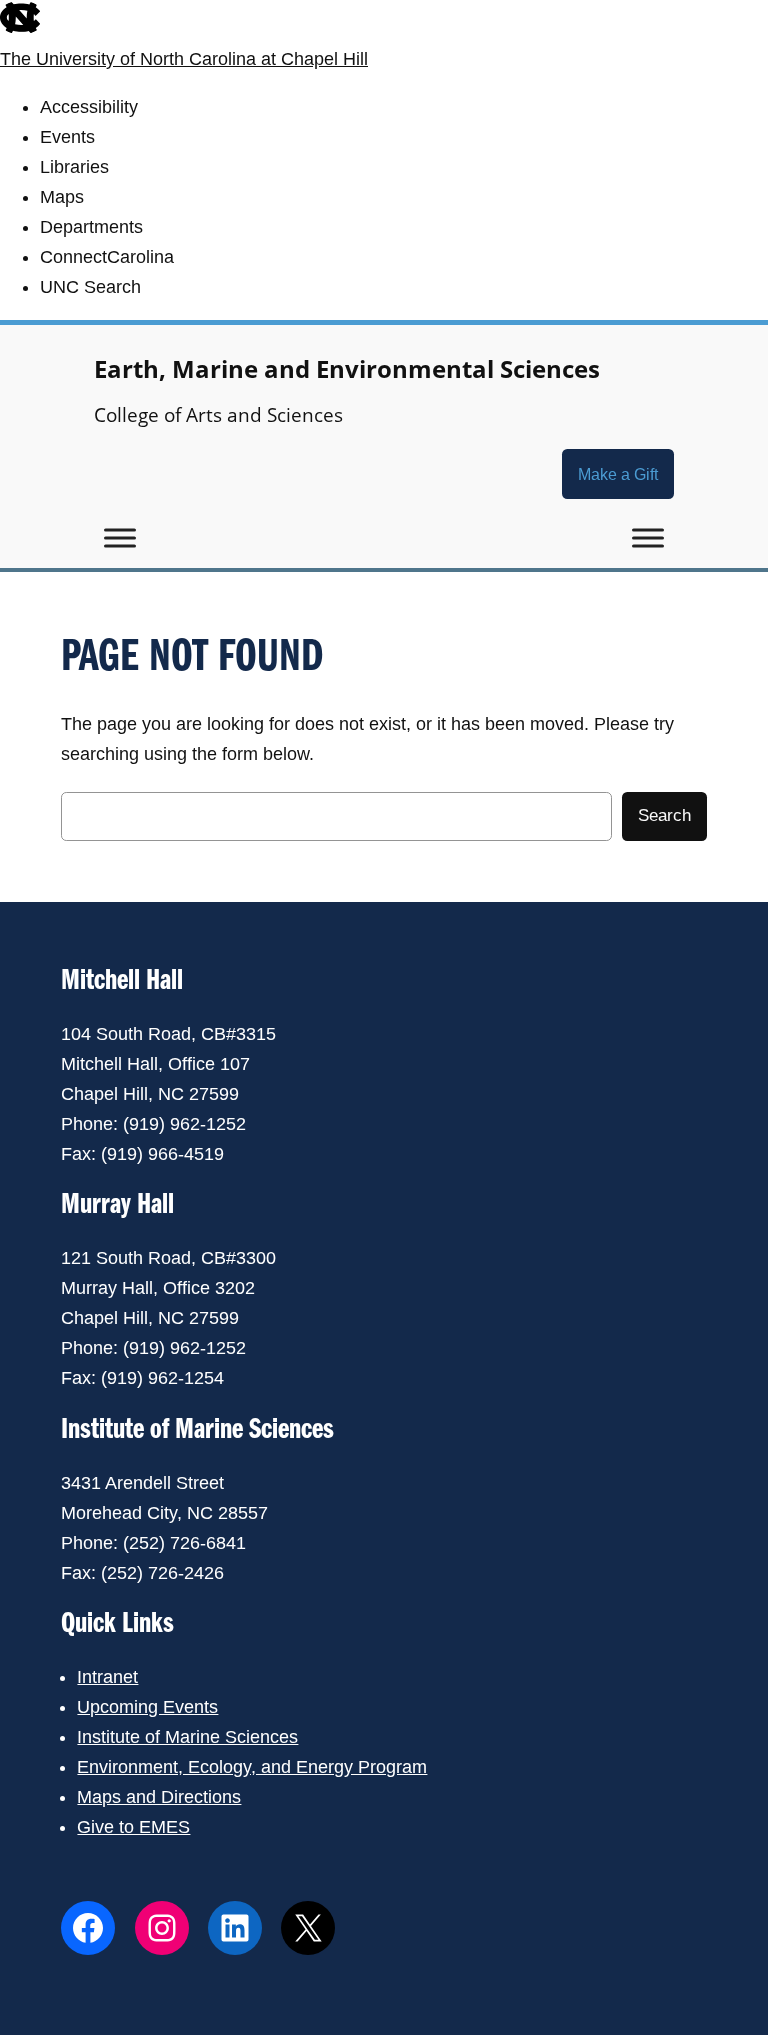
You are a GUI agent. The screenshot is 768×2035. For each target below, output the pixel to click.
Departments (91, 227)
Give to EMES (133, 1827)
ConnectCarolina (107, 257)
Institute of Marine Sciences (187, 1737)
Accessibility (89, 107)
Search (664, 815)
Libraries (74, 167)
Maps (62, 197)
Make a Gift (618, 474)
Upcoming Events (147, 1707)
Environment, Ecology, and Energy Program (252, 1767)
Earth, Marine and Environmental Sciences (347, 368)
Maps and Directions (159, 1797)
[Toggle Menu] (120, 538)
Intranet (107, 1677)
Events (67, 137)
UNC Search (90, 287)
